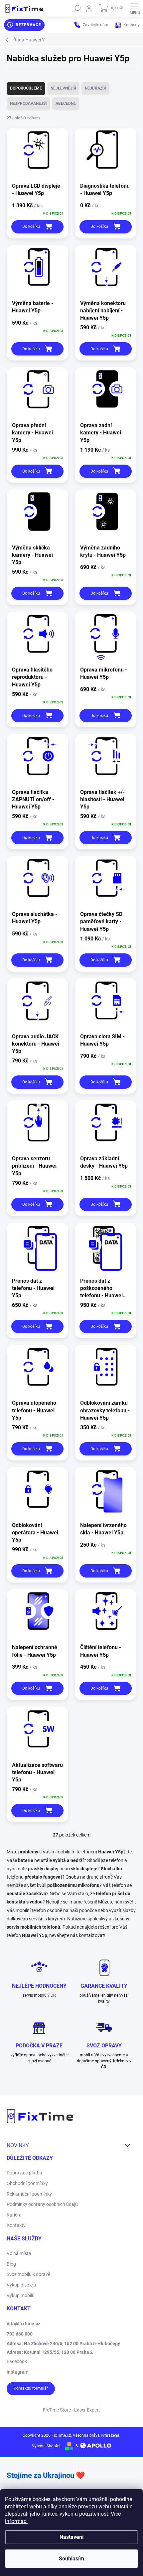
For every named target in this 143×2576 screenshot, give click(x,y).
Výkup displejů (21, 2285)
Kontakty (16, 2225)
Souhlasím (71, 2559)
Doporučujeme (26, 88)
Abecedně (66, 103)
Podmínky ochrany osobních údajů (42, 2204)
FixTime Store (57, 2410)
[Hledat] (77, 8)
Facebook (17, 2361)
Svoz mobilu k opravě (28, 2274)
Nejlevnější (63, 88)
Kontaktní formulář (31, 2388)
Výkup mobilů (21, 2295)
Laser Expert (87, 2410)
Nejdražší (95, 88)
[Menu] (135, 8)
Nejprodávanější (28, 103)
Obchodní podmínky (27, 2183)
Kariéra (14, 2215)
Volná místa (19, 2253)
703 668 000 (20, 2334)
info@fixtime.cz (23, 2324)
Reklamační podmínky (29, 2194)
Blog (11, 2264)
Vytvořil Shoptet (46, 2446)
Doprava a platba (24, 2173)
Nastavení (71, 2537)
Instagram (17, 2372)
